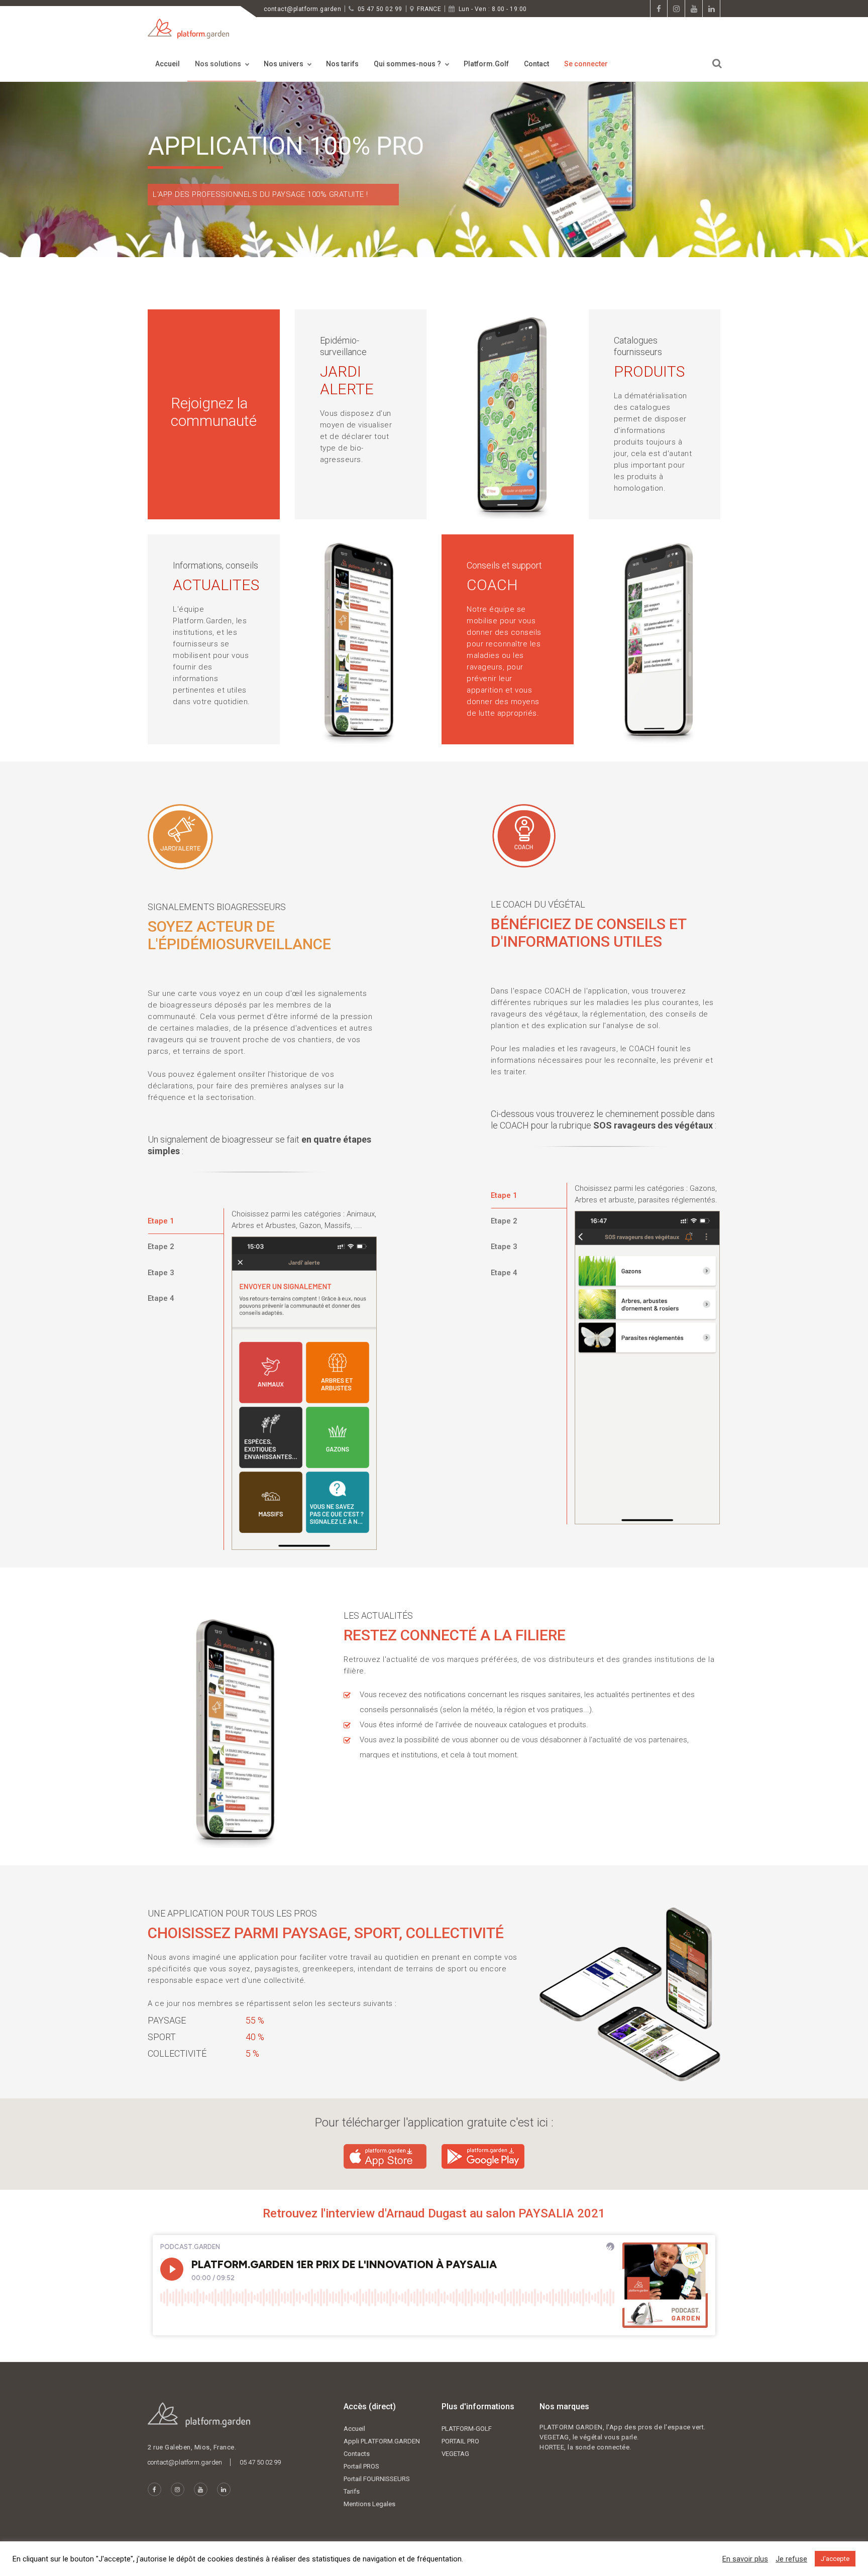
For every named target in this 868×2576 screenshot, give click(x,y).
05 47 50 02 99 (380, 9)
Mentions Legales (369, 2504)
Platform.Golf (486, 64)
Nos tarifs (342, 64)
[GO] (717, 64)
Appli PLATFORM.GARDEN (382, 2441)
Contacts (357, 2454)
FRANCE (429, 9)
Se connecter (586, 64)
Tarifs (352, 2491)
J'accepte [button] (835, 2559)
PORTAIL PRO (460, 2441)
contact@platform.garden (302, 9)
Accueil (168, 64)
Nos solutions (218, 64)
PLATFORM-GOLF (467, 2429)
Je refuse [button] (791, 2559)
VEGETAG (455, 2454)
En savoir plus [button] (745, 2559)
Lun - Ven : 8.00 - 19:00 (493, 9)
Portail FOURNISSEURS (377, 2479)
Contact (536, 64)
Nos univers (284, 64)
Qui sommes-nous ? (407, 64)
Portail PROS (361, 2466)
